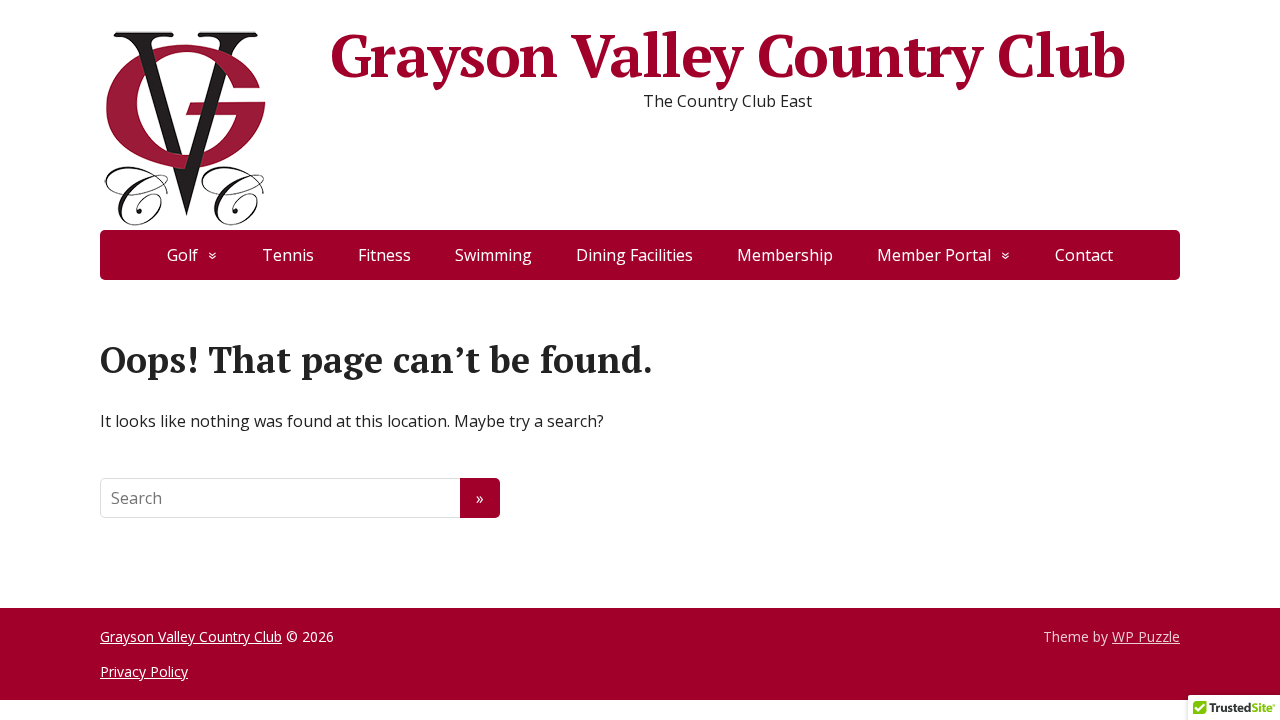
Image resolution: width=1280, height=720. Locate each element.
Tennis (288, 255)
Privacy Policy (144, 671)
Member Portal (934, 255)
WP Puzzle (1146, 636)
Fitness (384, 255)
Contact (1084, 255)
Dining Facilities (634, 255)
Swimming (493, 255)
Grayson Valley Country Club (728, 55)
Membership (785, 255)
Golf (182, 255)
